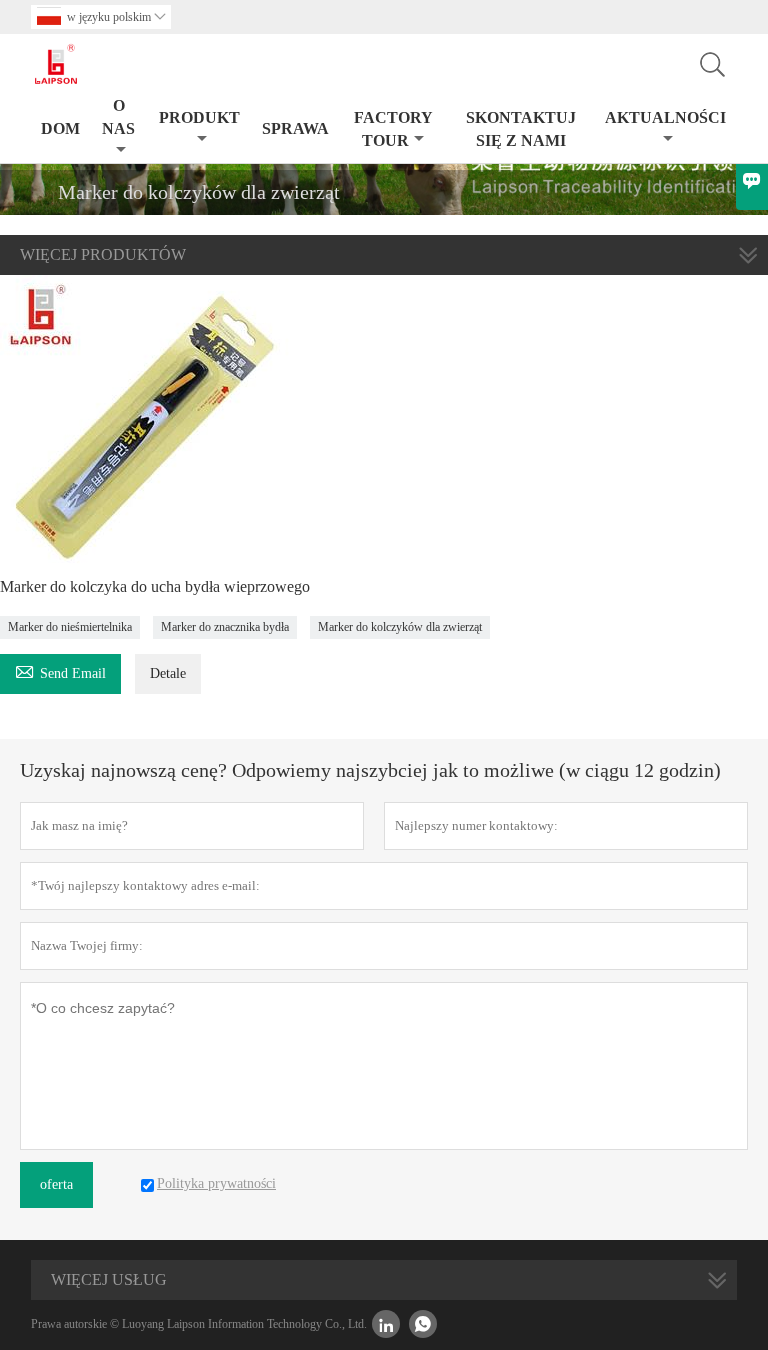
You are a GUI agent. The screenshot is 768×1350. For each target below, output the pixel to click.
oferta (56, 1184)
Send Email (60, 670)
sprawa (295, 128)
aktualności (665, 117)
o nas (118, 117)
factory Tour (393, 129)
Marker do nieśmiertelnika (70, 627)
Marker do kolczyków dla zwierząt (400, 627)
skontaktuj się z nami (521, 129)
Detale (168, 673)
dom (60, 128)
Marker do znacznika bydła (225, 627)
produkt (199, 117)
